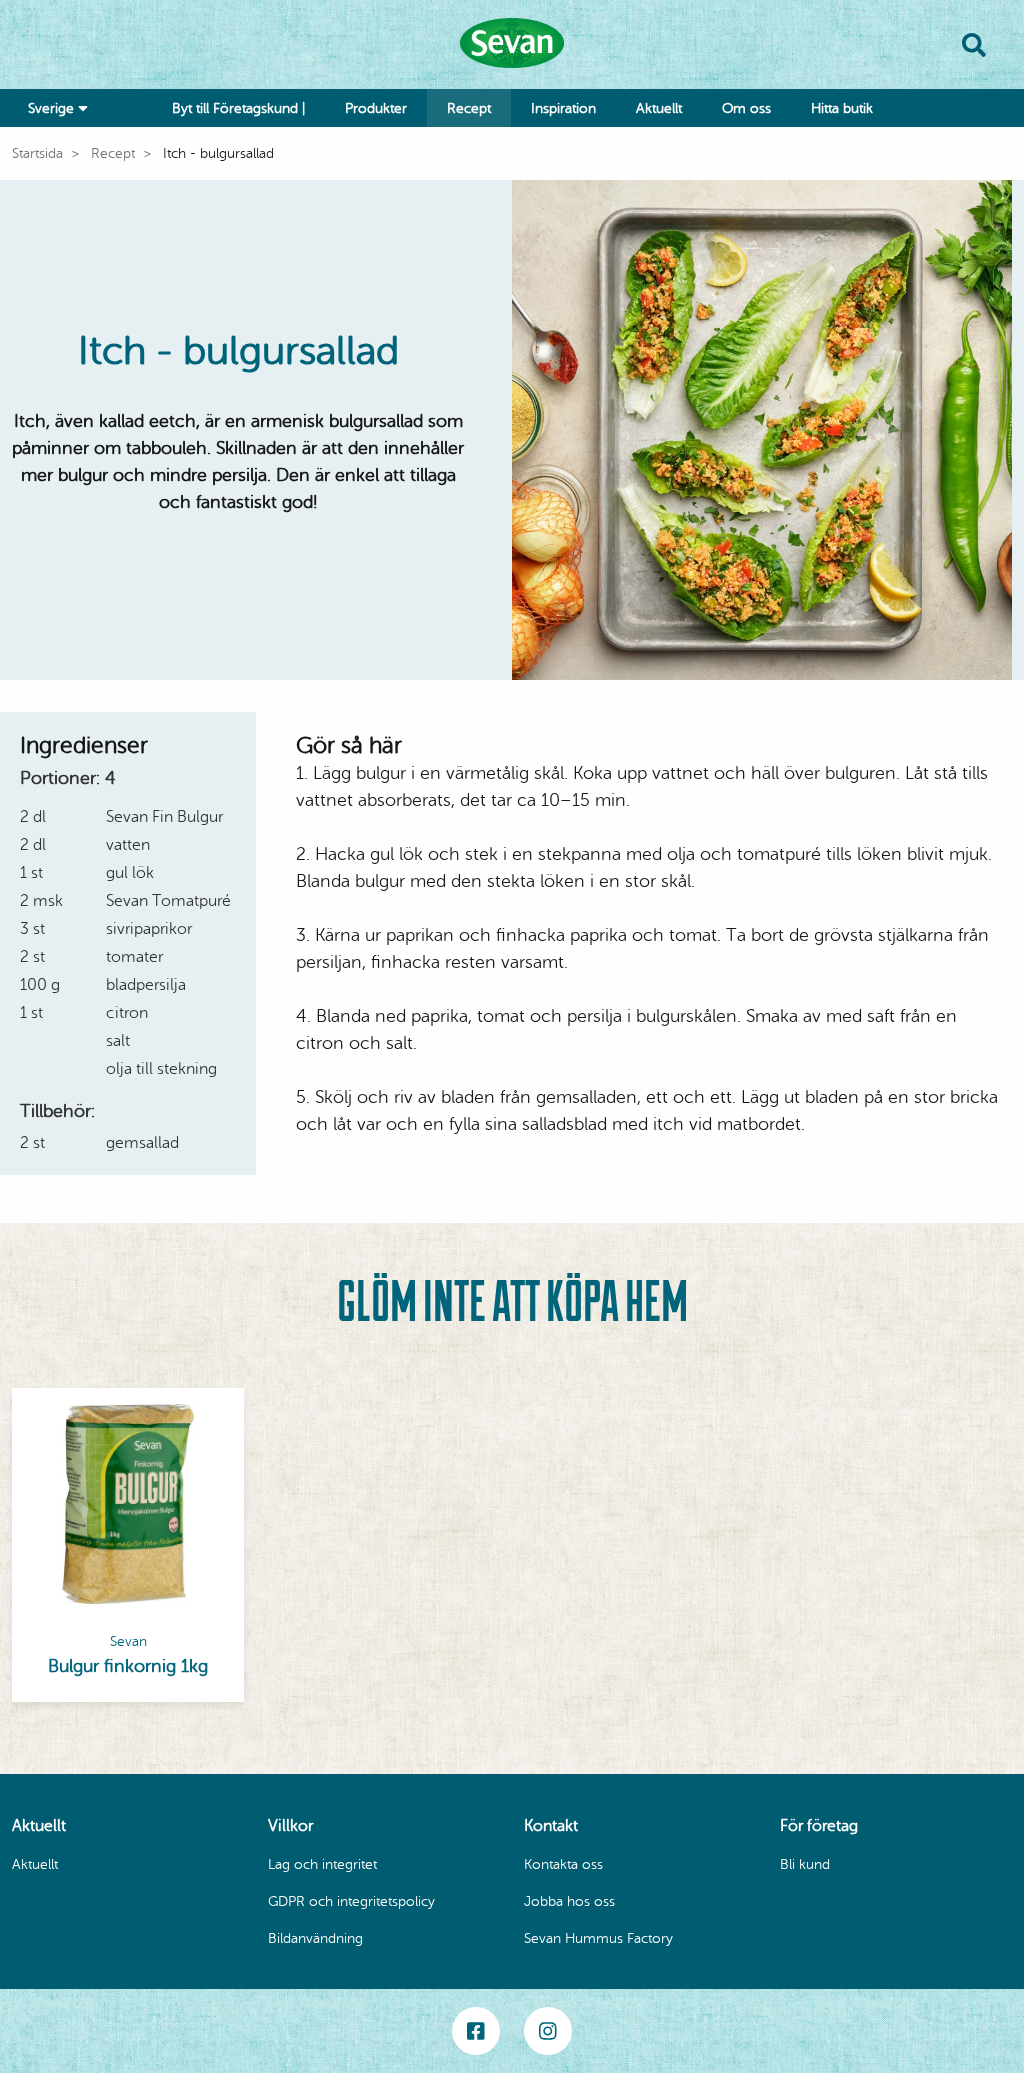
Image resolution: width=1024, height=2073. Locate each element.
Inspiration (563, 108)
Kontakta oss (563, 1864)
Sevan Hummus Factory (598, 1938)
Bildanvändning (315, 1938)
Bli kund (805, 1864)
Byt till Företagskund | (238, 108)
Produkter (376, 108)
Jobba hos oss (569, 1901)
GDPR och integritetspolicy (351, 1901)
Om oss (746, 108)
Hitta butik (842, 108)
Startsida (37, 153)
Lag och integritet (322, 1864)
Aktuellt (659, 108)
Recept (469, 108)
